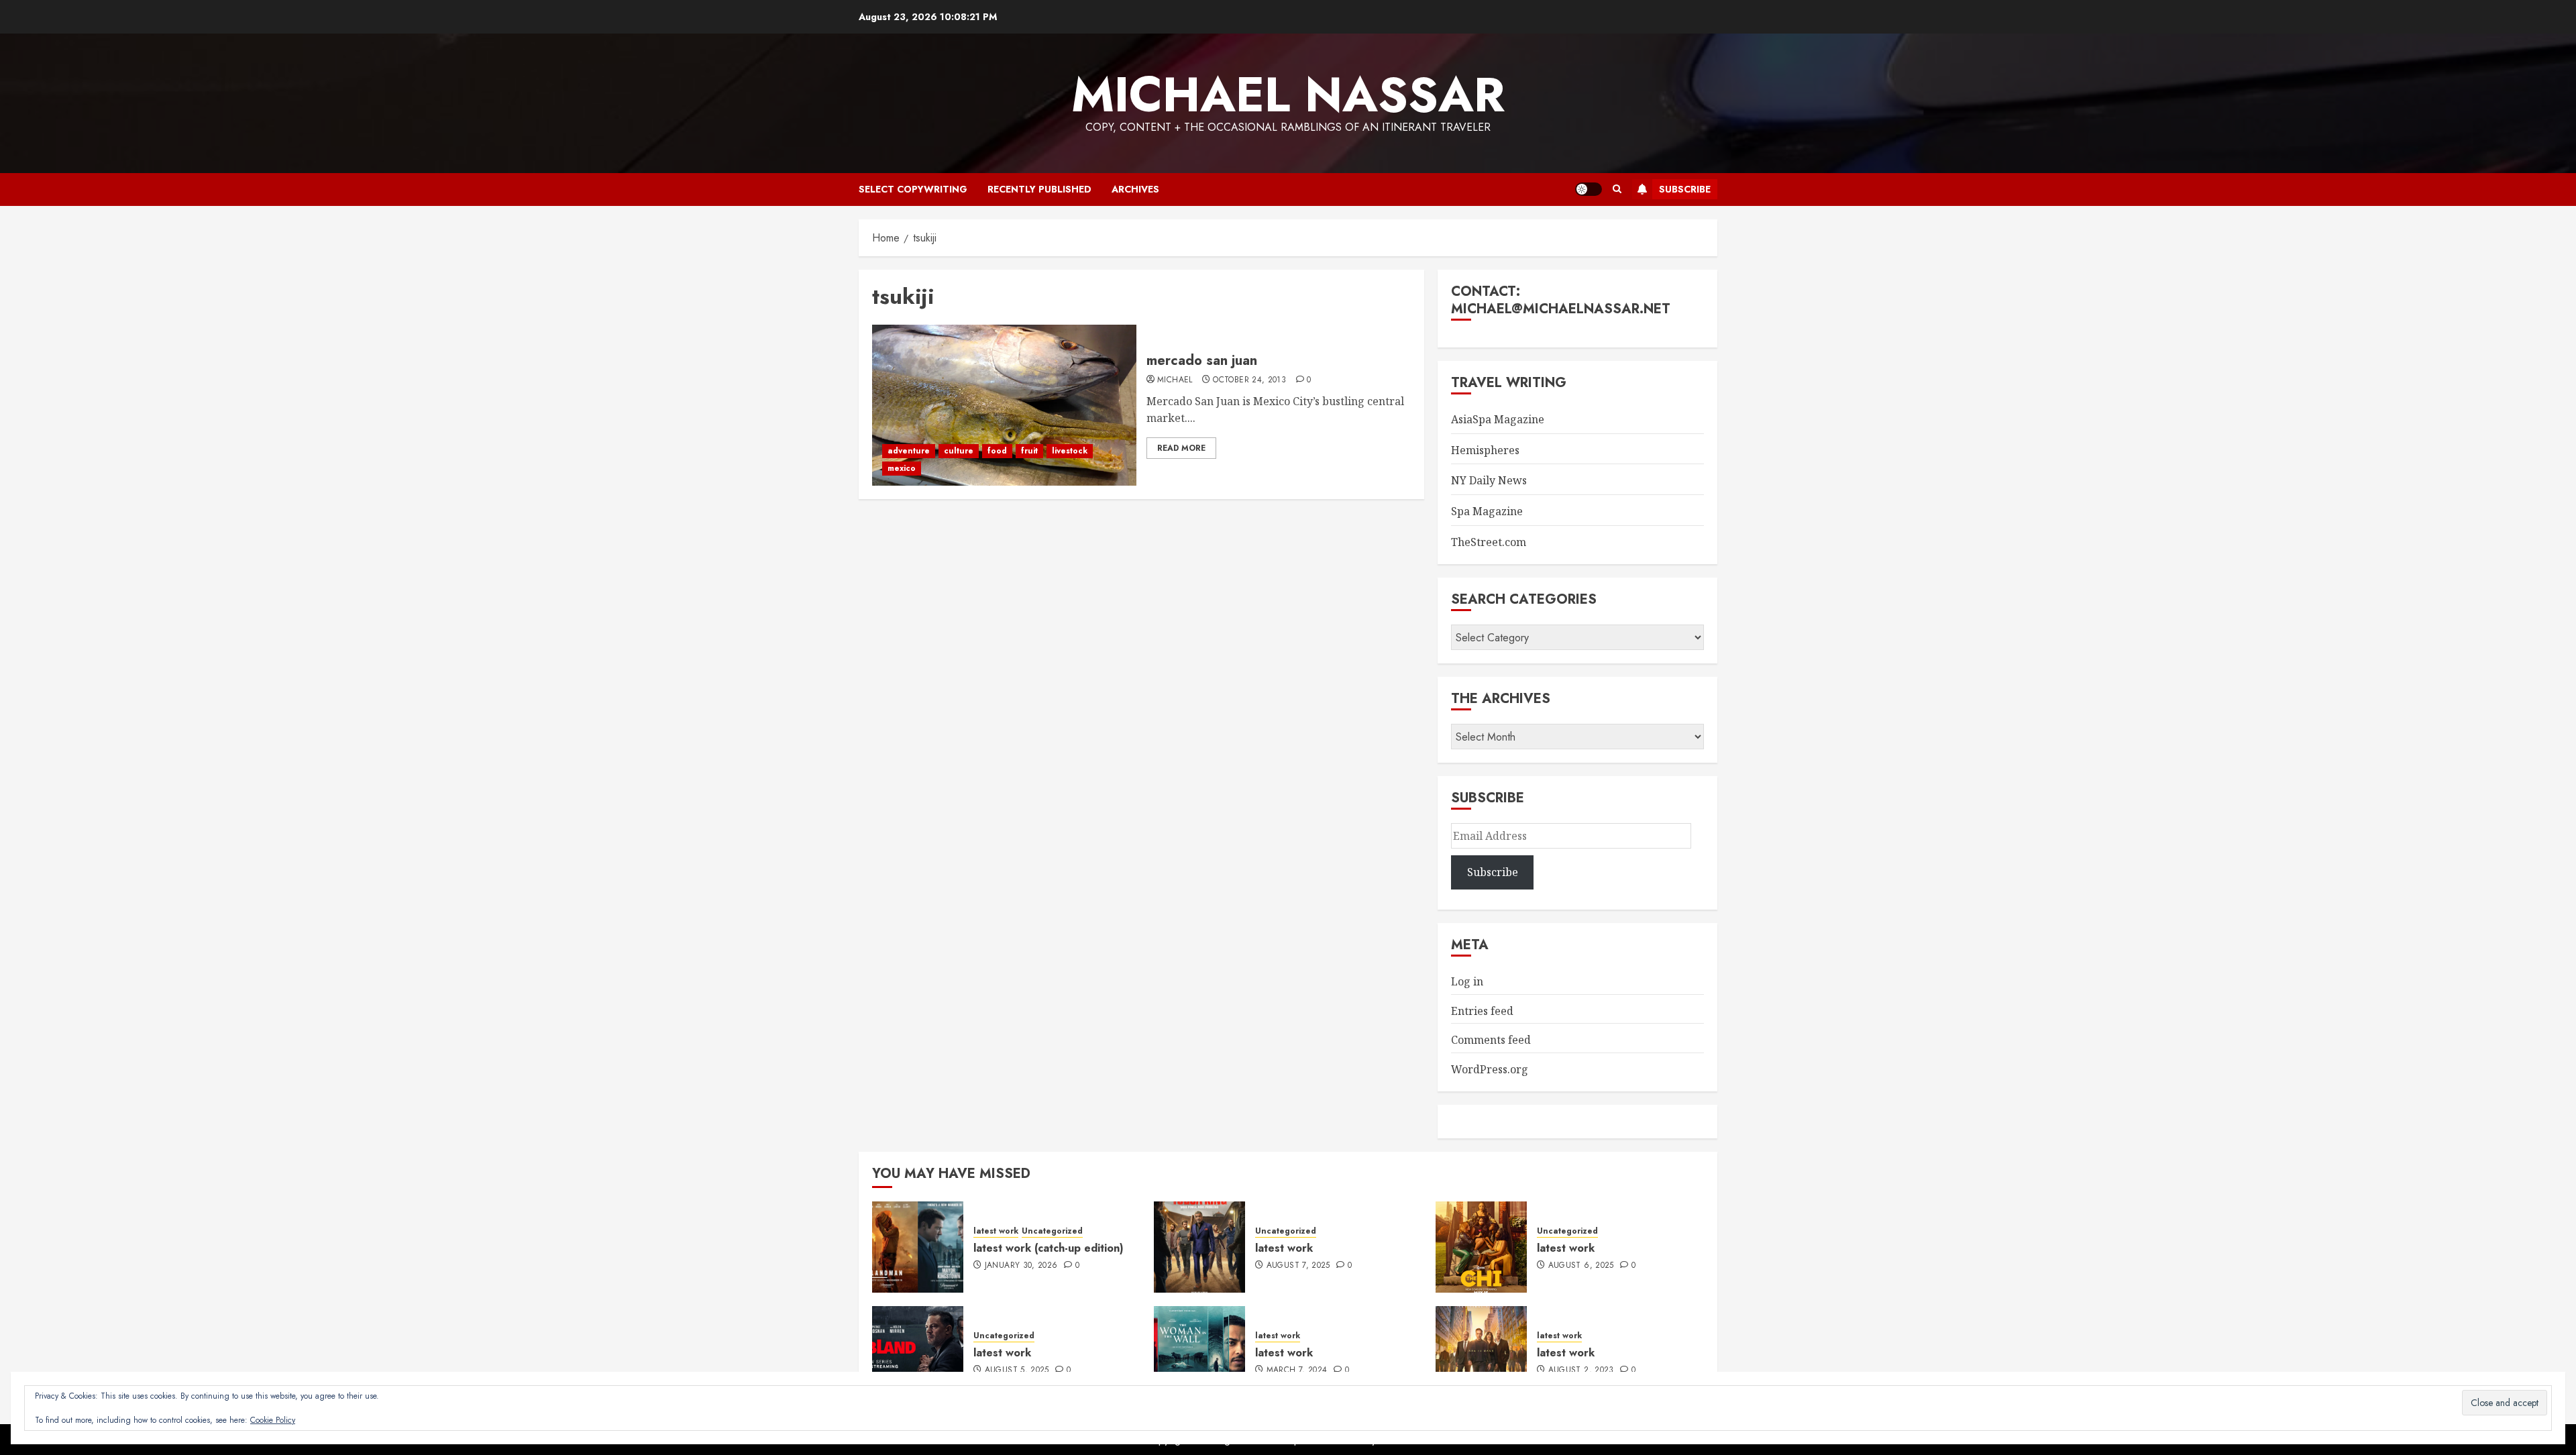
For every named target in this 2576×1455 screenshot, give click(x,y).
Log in (1467, 981)
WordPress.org (1490, 1069)
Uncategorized (1052, 1231)
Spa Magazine (1487, 511)
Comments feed (1491, 1040)
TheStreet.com (1489, 542)
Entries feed (1482, 1011)
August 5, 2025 (1017, 1370)
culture (959, 451)
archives (1135, 189)
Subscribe (1685, 189)
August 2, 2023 (1581, 1370)
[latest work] (1199, 1247)
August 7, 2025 (1298, 1266)
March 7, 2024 (1297, 1370)
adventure (909, 451)
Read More (1181, 448)
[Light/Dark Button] (1589, 189)
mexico (902, 468)
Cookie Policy (273, 1420)
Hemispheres (1485, 450)
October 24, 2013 (1249, 380)
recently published (1039, 189)
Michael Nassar (1288, 95)
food (997, 451)
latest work (996, 1231)
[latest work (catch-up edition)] (918, 1247)
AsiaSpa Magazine (1498, 419)
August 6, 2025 (1581, 1266)
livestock (1070, 451)
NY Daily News (1489, 480)
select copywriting (913, 189)
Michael (1175, 380)
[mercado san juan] (1004, 405)
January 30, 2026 (1021, 1266)
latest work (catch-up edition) (1049, 1248)
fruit (1029, 451)
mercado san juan (1202, 361)
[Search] (1617, 189)
